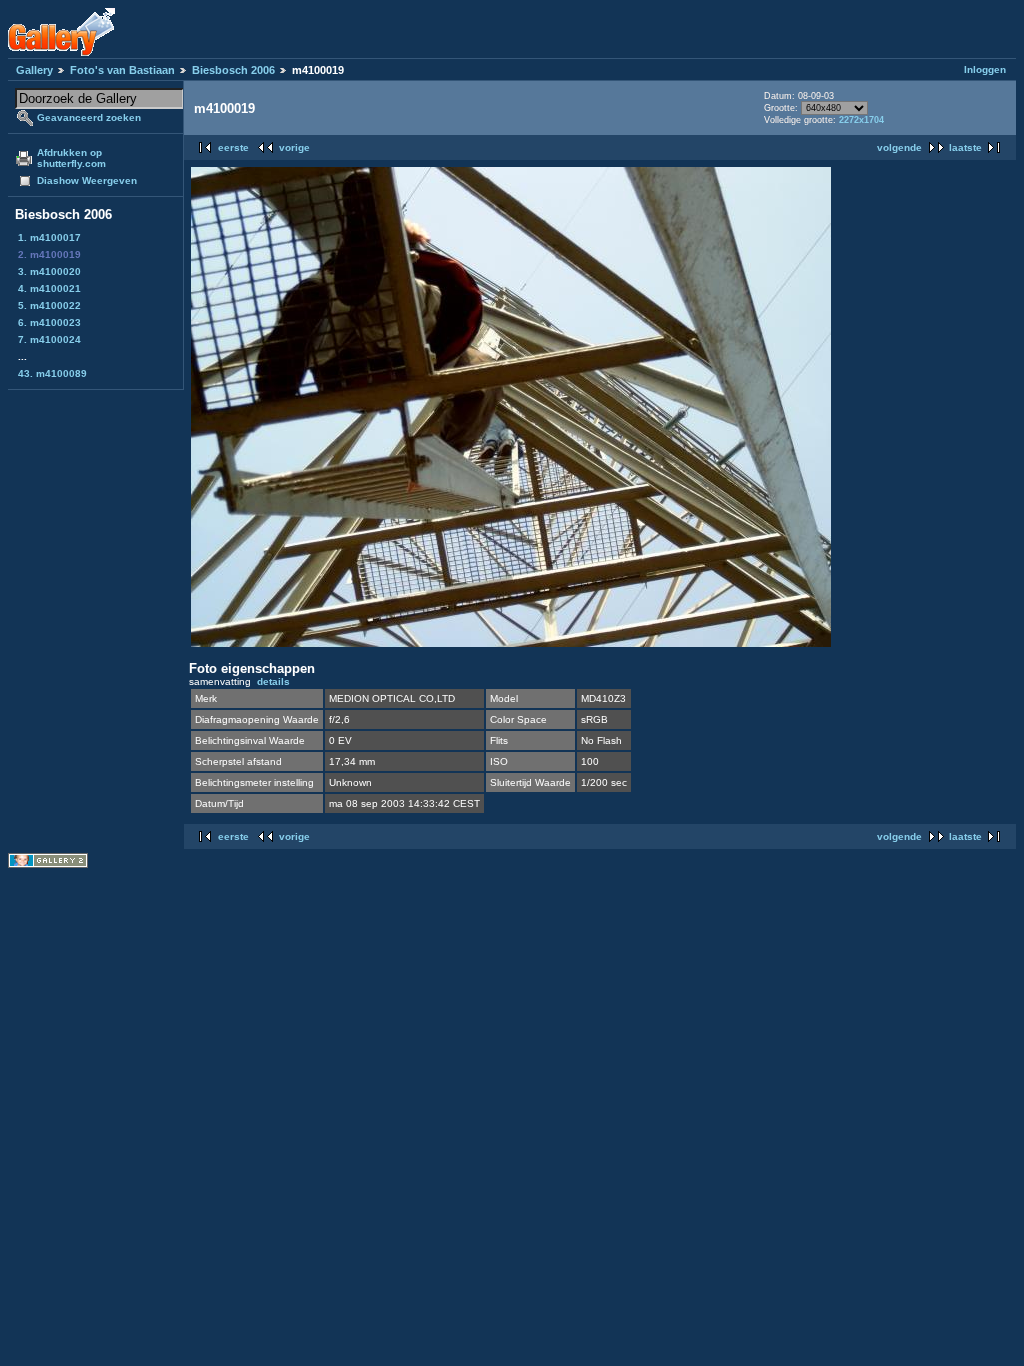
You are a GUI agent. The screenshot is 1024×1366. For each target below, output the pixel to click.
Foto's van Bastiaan (122, 70)
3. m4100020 (49, 271)
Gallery (34, 70)
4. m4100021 (49, 288)
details (273, 681)
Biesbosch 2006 (233, 70)
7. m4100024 (49, 339)
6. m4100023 (49, 322)
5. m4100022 (49, 305)
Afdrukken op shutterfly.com (71, 158)
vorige (294, 147)
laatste (965, 147)
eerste (233, 147)
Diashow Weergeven (87, 180)
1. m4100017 (49, 237)
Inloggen (985, 69)
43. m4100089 (52, 373)
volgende (899, 147)
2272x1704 (861, 120)
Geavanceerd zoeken (89, 117)
